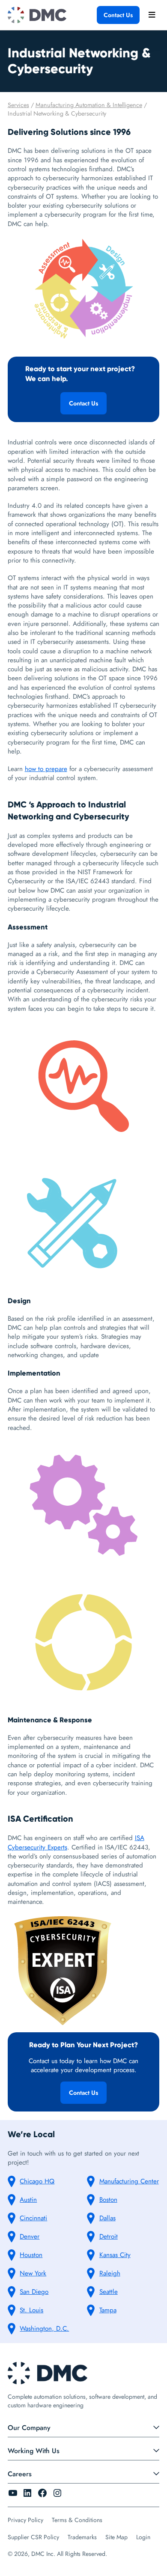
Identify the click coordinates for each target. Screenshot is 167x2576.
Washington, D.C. (44, 2329)
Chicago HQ (37, 2181)
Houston (31, 2255)
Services (18, 105)
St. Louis (31, 2310)
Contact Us (118, 15)
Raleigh (110, 2273)
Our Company (29, 2428)
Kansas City (115, 2255)
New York (33, 2273)
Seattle (109, 2292)
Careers (20, 2474)
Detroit (109, 2237)
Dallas (107, 2218)
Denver (30, 2237)
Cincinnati (33, 2218)
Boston (108, 2200)
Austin (28, 2200)
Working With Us (34, 2451)
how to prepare (46, 769)
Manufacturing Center (129, 2181)
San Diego (34, 2292)
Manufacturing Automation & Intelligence (89, 105)
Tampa (108, 2310)
